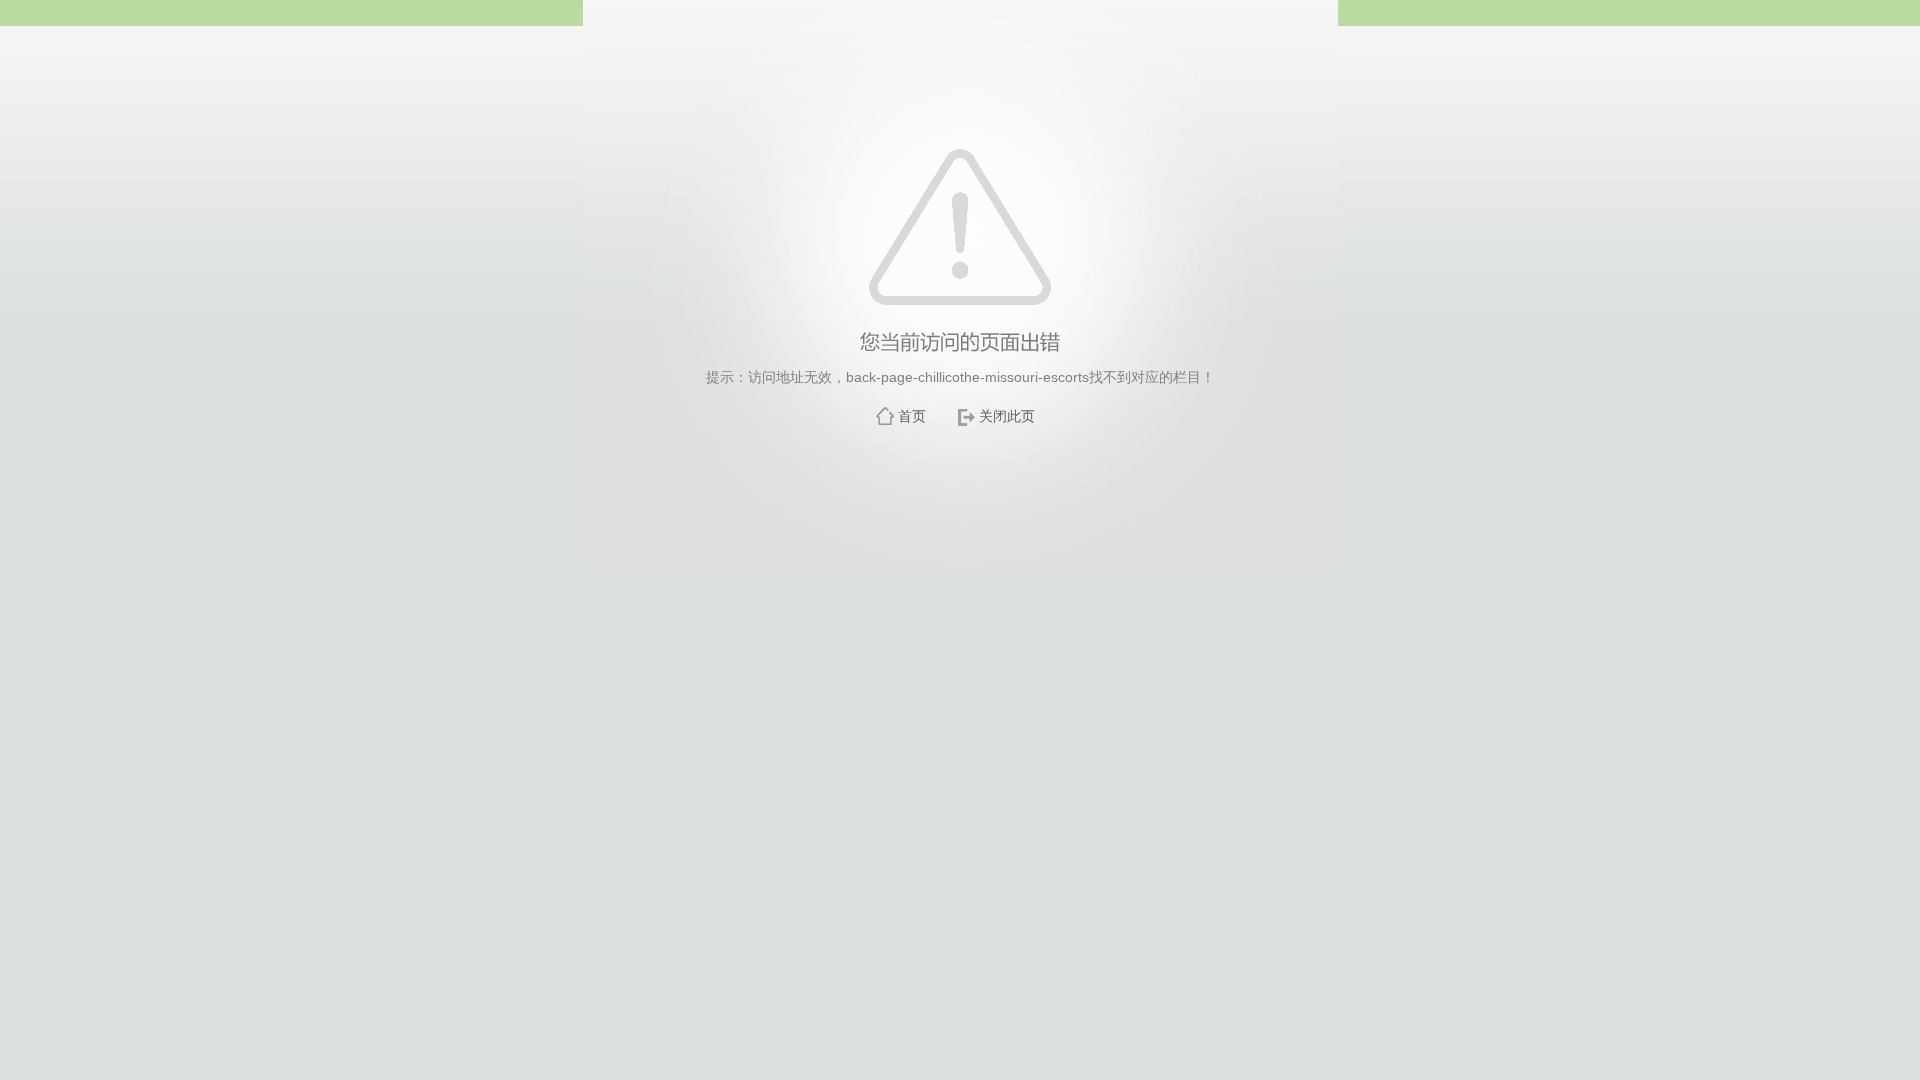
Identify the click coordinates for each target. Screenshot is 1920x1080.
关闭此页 (1007, 416)
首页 (912, 416)
